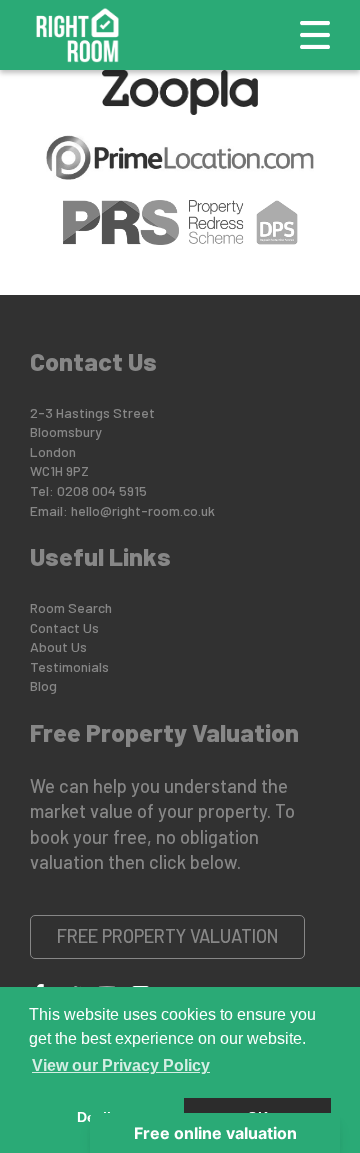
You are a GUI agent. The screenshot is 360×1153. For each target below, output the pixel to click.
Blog (43, 685)
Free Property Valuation (168, 936)
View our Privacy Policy (121, 1065)
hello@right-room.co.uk (143, 510)
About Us (58, 646)
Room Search (71, 607)
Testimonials (69, 666)
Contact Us (64, 627)
